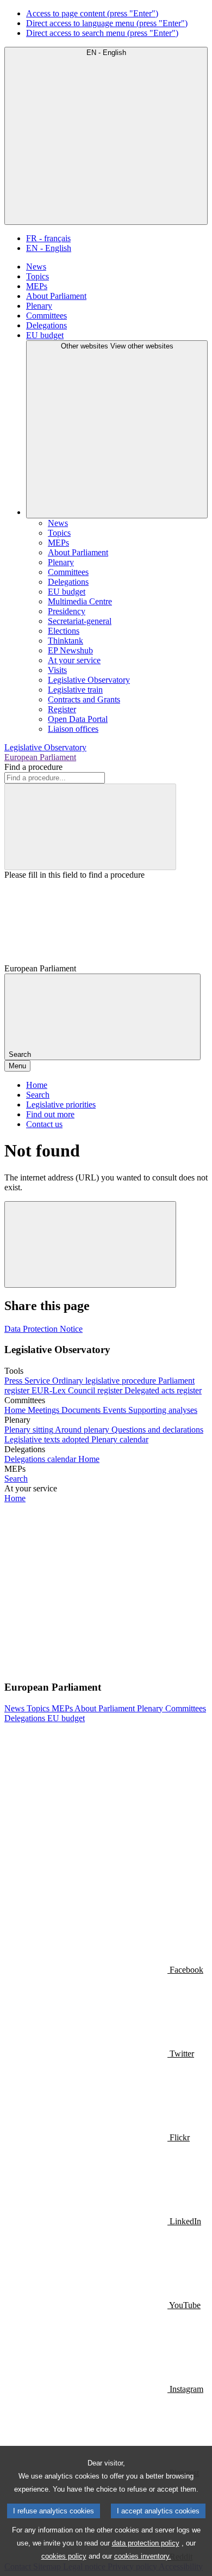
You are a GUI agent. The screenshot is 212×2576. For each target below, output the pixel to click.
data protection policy (146, 2543)
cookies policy (64, 2556)
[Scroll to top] (90, 1244)
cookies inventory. (143, 2556)
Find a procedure (33, 767)
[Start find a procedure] (90, 827)
